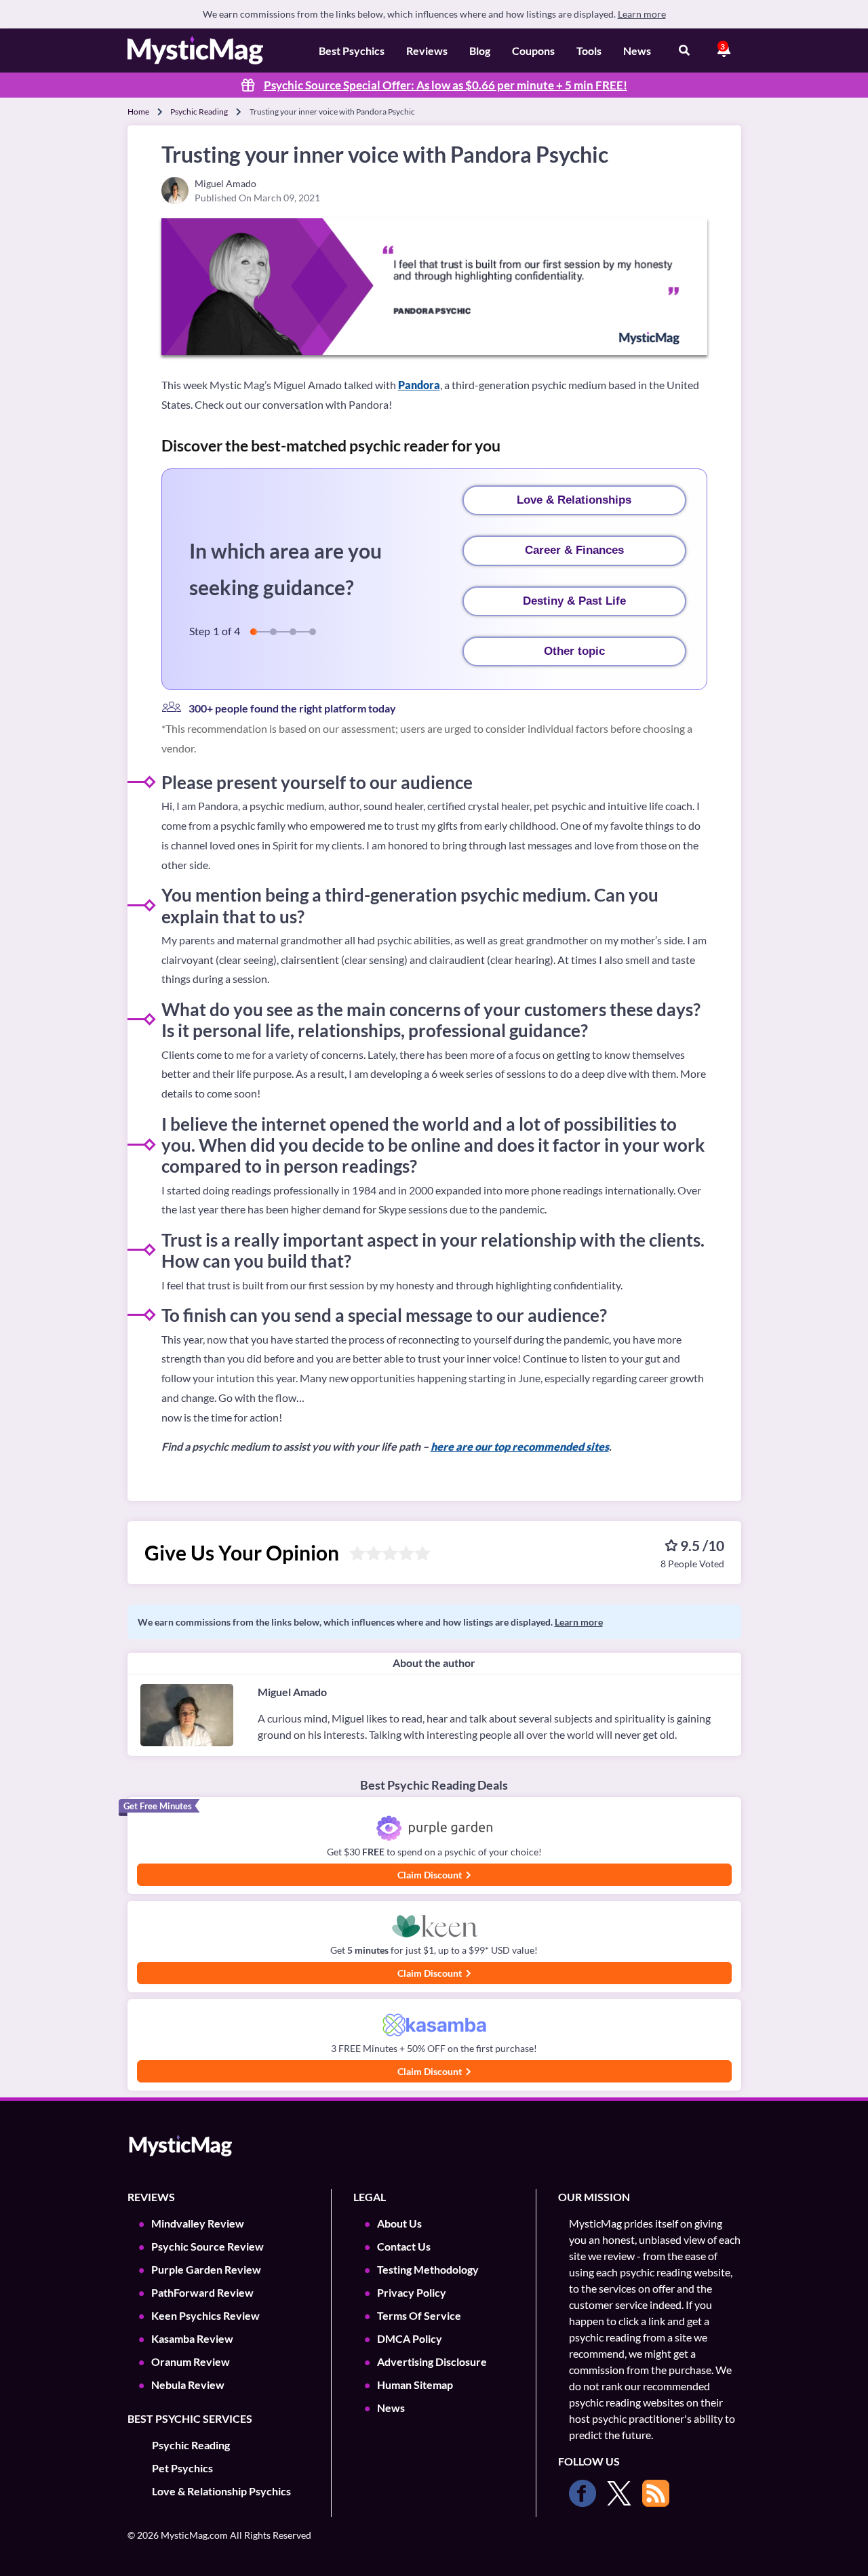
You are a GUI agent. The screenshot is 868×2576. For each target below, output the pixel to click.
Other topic (574, 651)
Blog (480, 51)
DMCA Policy (410, 2338)
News (637, 51)
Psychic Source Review (208, 2246)
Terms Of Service (419, 2315)
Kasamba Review (192, 2338)
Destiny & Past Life (574, 601)
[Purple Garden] (434, 1829)
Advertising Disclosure (432, 2361)
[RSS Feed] (656, 2493)
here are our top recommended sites (520, 1446)
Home (138, 112)
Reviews (427, 51)
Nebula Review (188, 2384)
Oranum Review (191, 2361)
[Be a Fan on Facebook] (583, 2493)
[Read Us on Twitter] (619, 2493)
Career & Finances (574, 550)
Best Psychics (352, 51)
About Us (399, 2223)
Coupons (533, 51)
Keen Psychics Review (205, 2315)
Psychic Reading (199, 112)
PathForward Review (202, 2292)
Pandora (419, 385)
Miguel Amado (292, 1692)
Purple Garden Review (206, 2269)
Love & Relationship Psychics (221, 2491)
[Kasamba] (434, 2025)
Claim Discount (431, 1875)
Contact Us (404, 2246)
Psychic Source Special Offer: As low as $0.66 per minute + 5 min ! (446, 85)
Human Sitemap (415, 2384)
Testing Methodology (428, 2269)
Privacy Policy (412, 2292)
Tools (589, 51)
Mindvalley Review (198, 2223)
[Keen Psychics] (434, 1927)
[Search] (684, 51)
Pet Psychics (182, 2468)
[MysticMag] (195, 51)
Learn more (642, 14)
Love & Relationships (574, 500)
